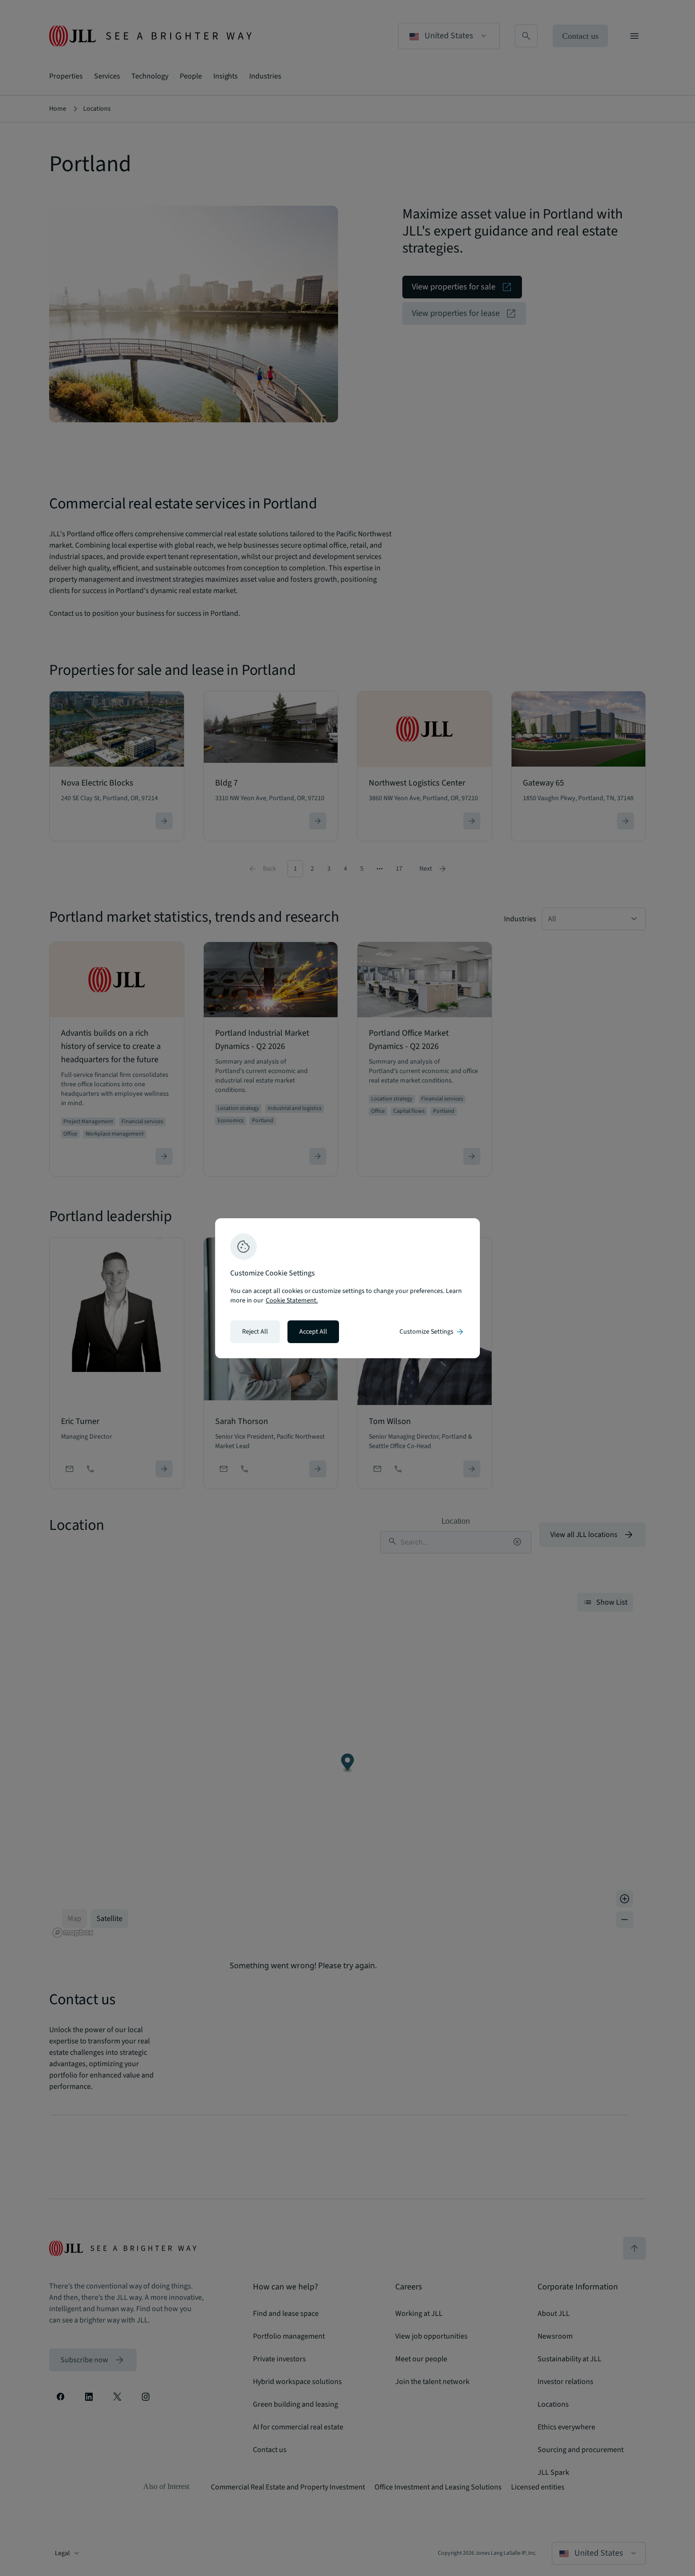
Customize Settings (432, 1332)
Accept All (313, 1332)
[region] (347, 1288)
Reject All (255, 1332)
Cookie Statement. (292, 1301)
